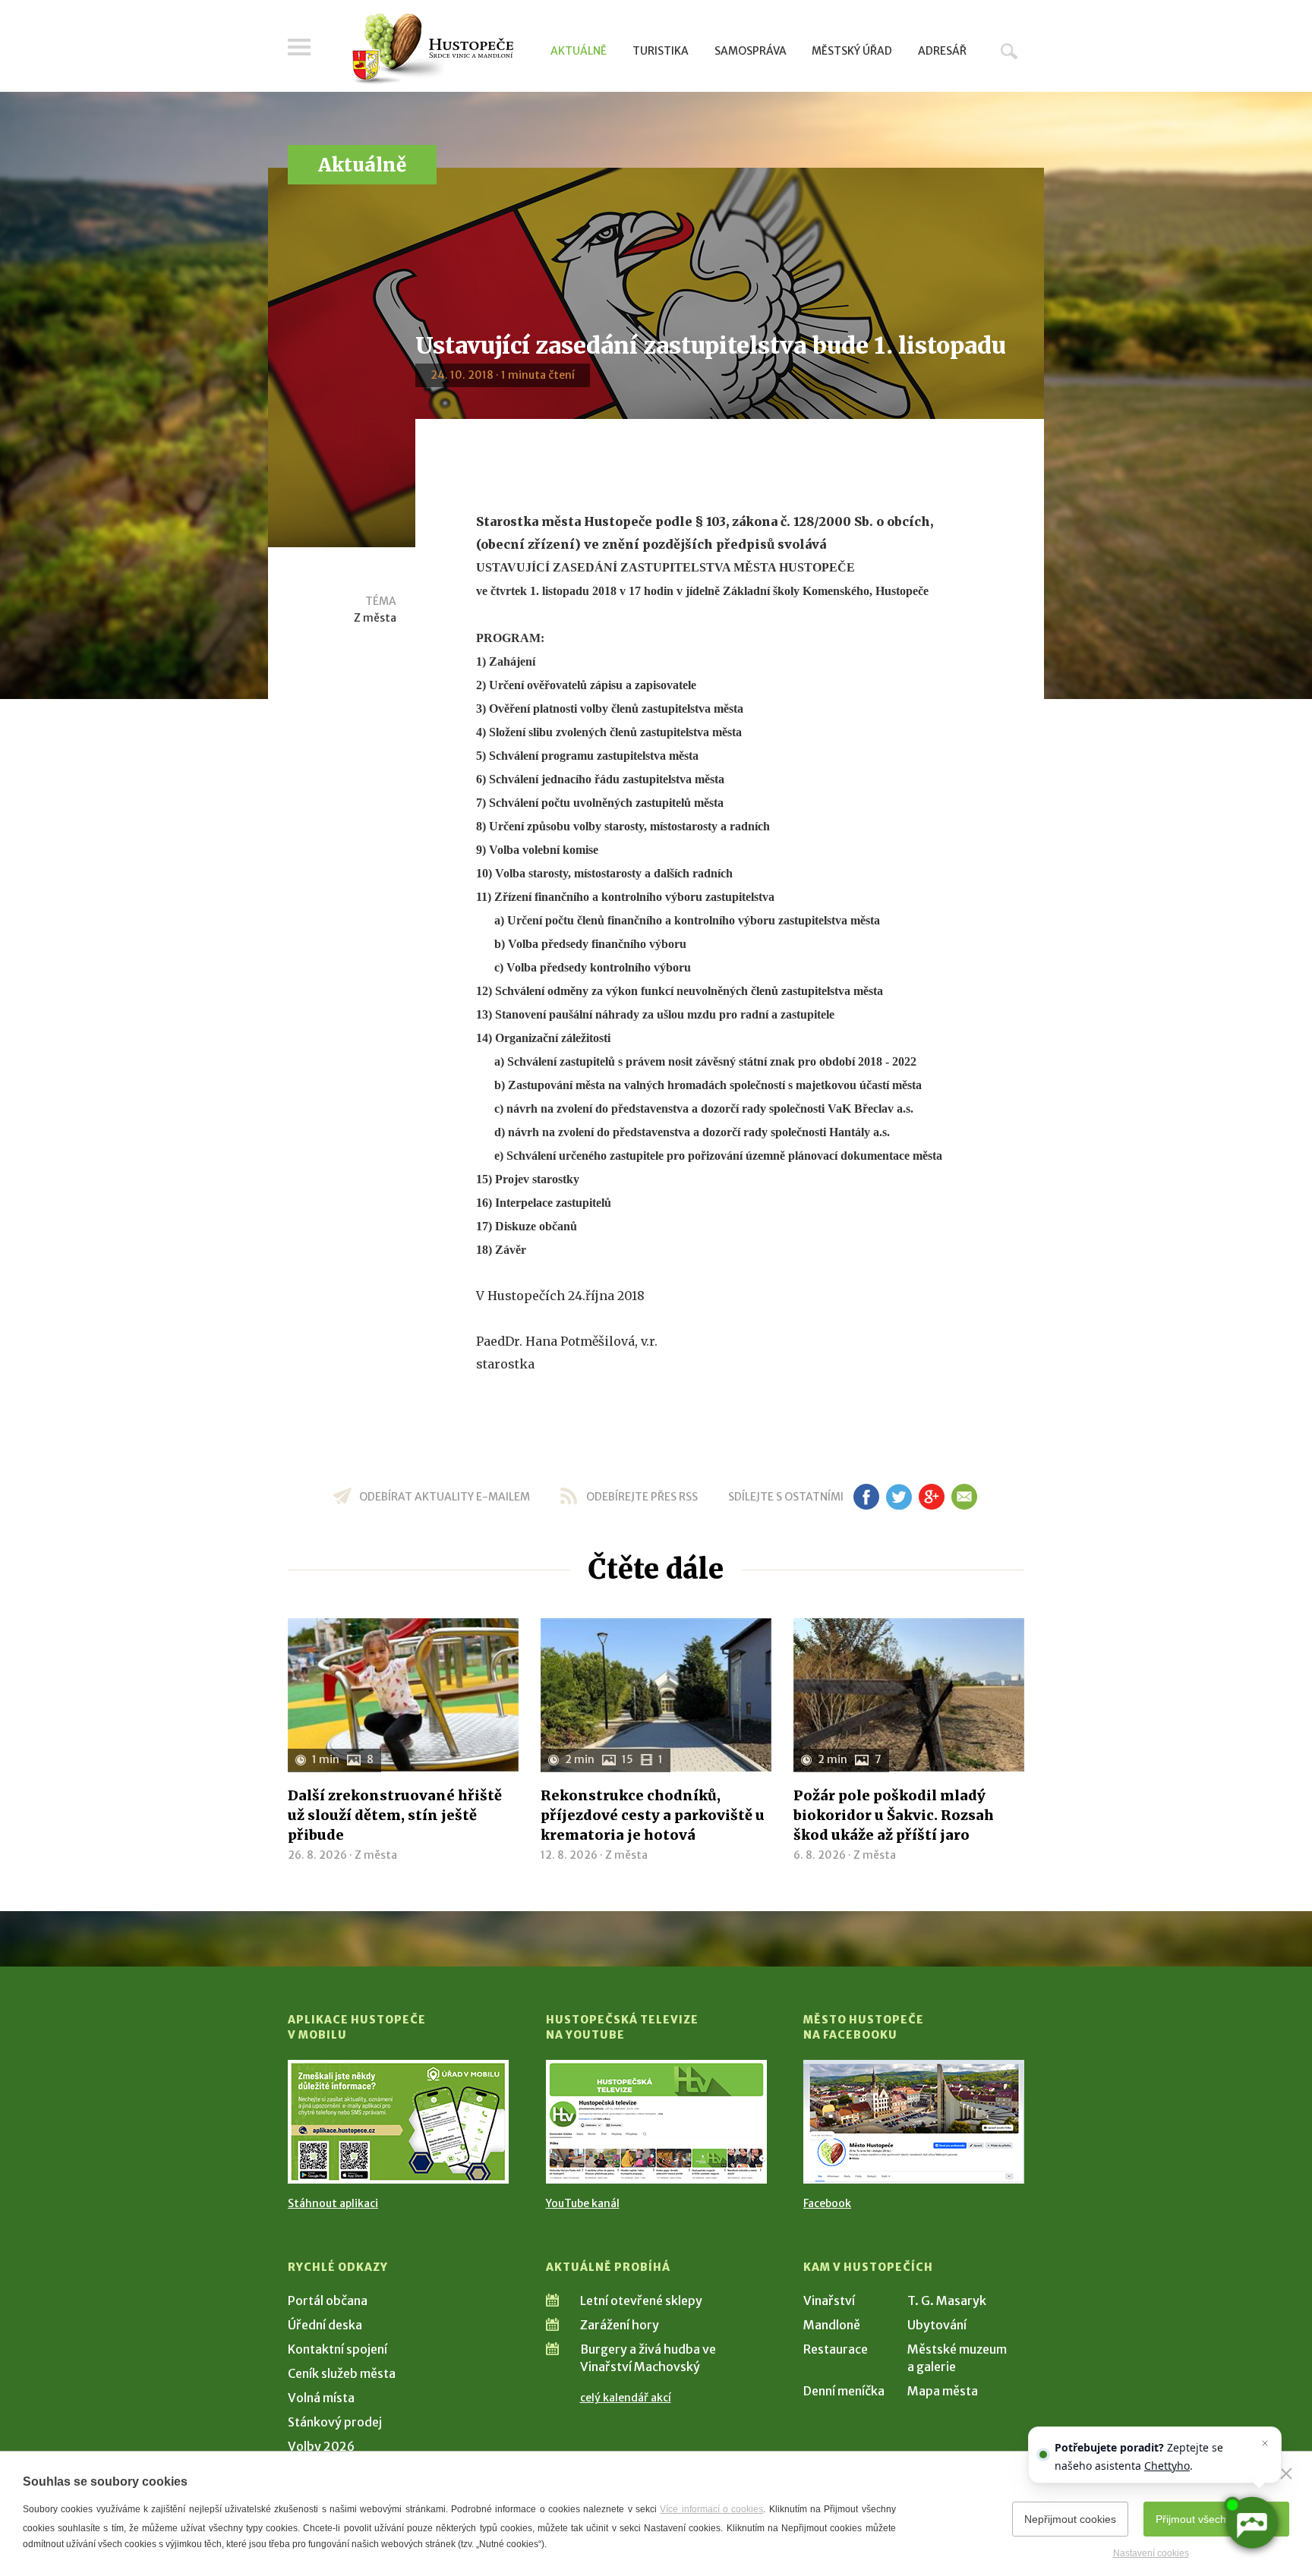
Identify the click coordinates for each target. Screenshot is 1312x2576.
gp (931, 1497)
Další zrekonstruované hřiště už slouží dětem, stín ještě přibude (395, 1815)
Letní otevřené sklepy (641, 2300)
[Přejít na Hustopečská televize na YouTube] (656, 2122)
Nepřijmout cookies (1070, 2519)
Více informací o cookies (711, 2509)
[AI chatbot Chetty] (1251, 2523)
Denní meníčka (844, 2391)
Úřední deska (325, 2325)
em (964, 1497)
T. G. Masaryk (947, 2300)
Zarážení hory (620, 2325)
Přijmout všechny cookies (1216, 2519)
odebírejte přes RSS (642, 1497)
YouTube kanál (583, 2203)
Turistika (661, 51)
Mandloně (832, 2325)
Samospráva (751, 51)
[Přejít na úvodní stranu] (432, 49)
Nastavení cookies (1151, 2553)
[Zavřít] (1286, 2474)
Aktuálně (579, 51)
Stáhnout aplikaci (333, 2203)
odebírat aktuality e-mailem (445, 1497)
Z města (375, 618)
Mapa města (943, 2391)
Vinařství (829, 2300)
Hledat (1009, 51)
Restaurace (836, 2349)
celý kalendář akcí (626, 2398)
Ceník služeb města (342, 2373)
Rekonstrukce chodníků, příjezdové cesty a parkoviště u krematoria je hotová (653, 1815)
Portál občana (328, 2300)
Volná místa (321, 2398)
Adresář (942, 51)
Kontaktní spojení (337, 2349)
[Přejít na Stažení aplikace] (398, 2122)
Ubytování (937, 2325)
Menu (299, 47)
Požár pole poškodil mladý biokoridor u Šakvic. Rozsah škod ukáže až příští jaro (894, 1815)
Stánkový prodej (335, 2422)
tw (899, 1497)
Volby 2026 (321, 2446)
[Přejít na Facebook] (914, 2122)
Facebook (827, 2203)
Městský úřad (852, 51)
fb (866, 1497)
